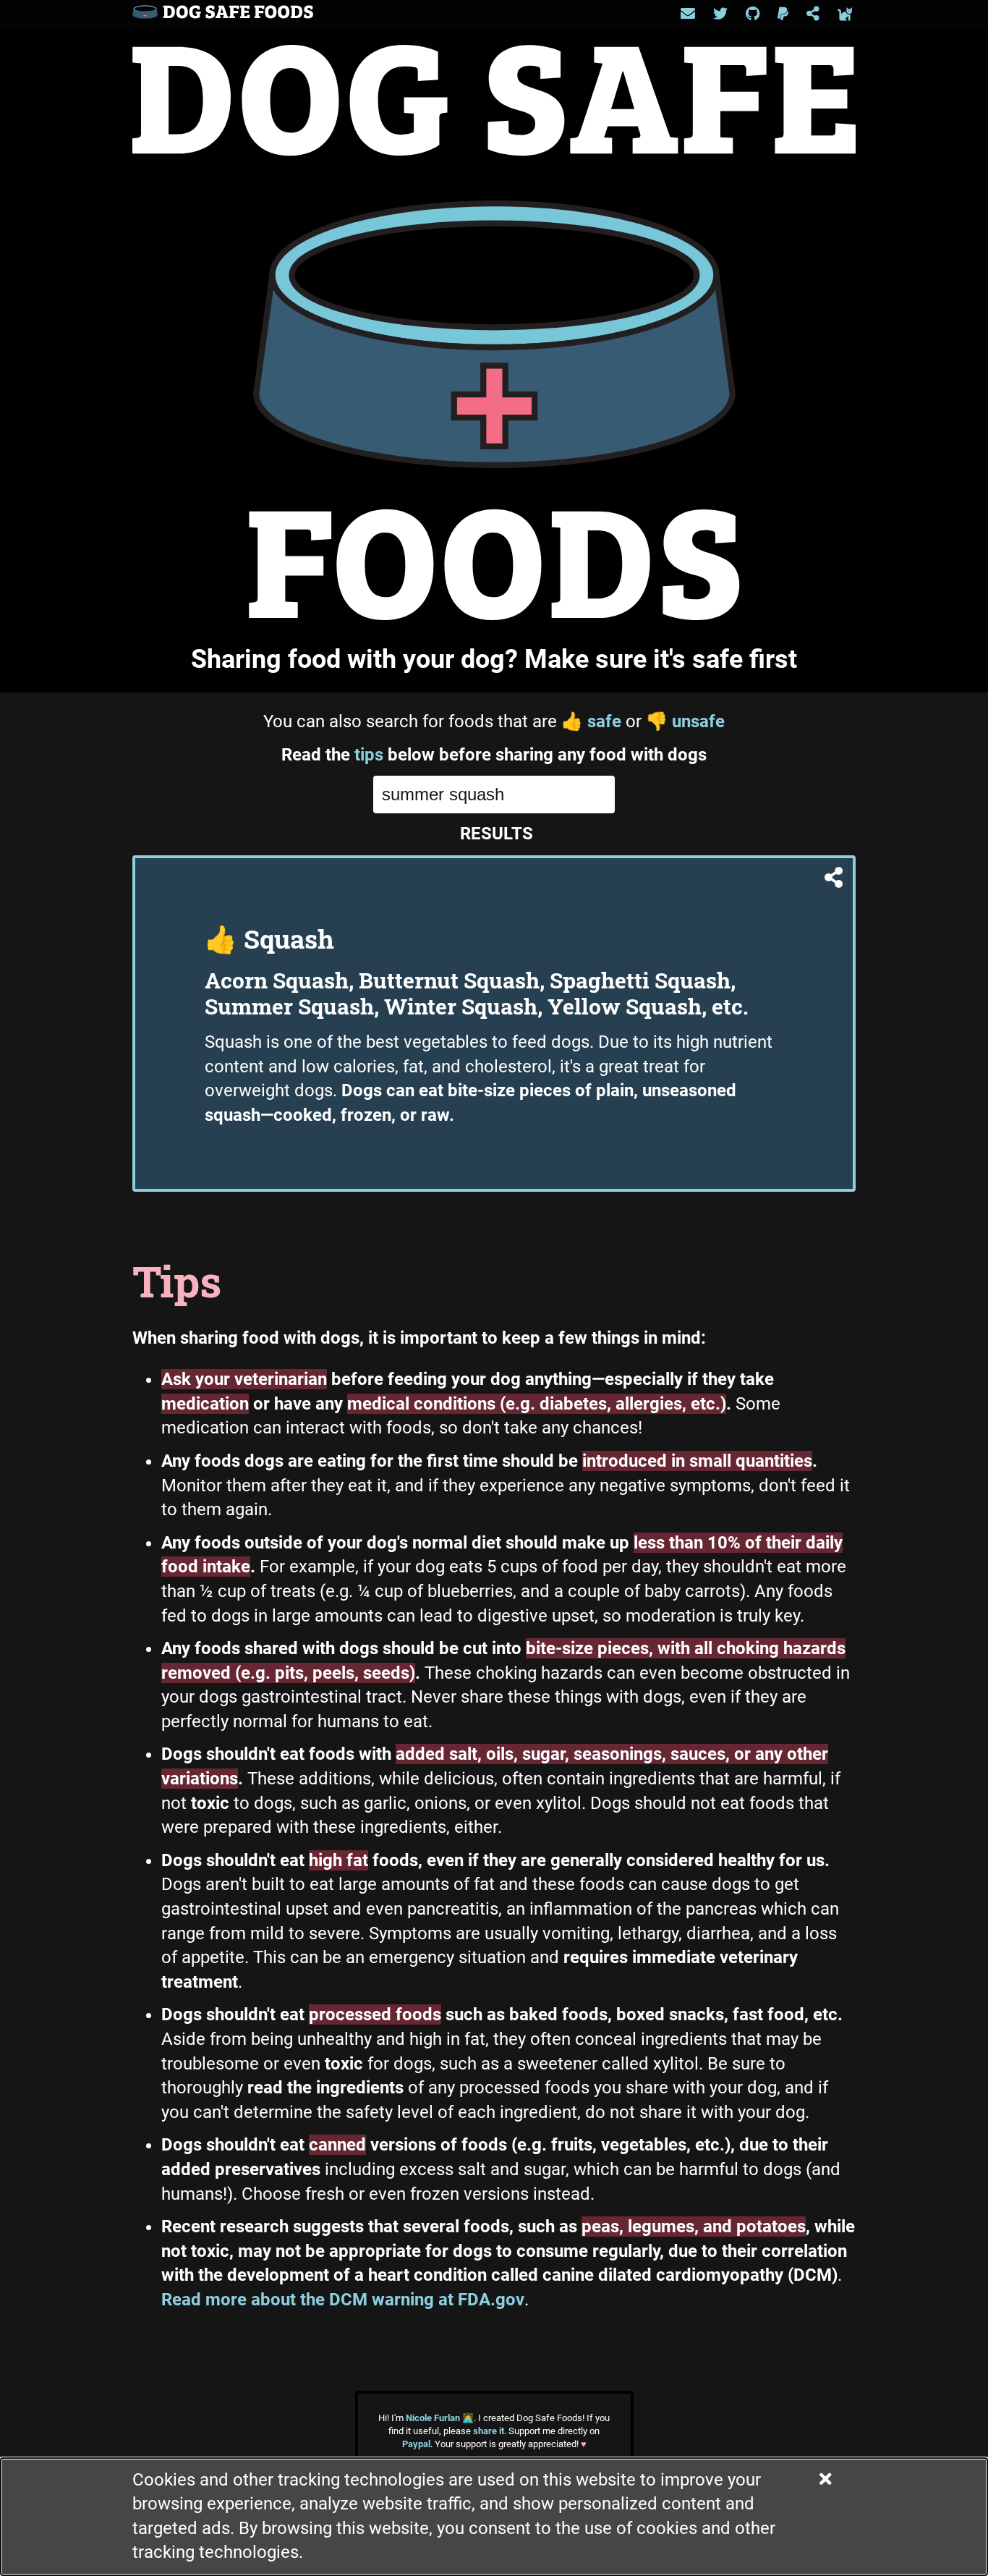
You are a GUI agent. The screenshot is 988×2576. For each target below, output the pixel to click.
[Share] (813, 14)
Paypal (416, 2444)
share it (489, 2431)
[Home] (223, 14)
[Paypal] (783, 14)
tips (369, 755)
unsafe (685, 721)
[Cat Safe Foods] (845, 14)
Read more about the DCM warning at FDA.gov (343, 2300)
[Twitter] (720, 14)
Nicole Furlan (440, 2418)
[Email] (688, 14)
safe (591, 721)
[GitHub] (753, 14)
